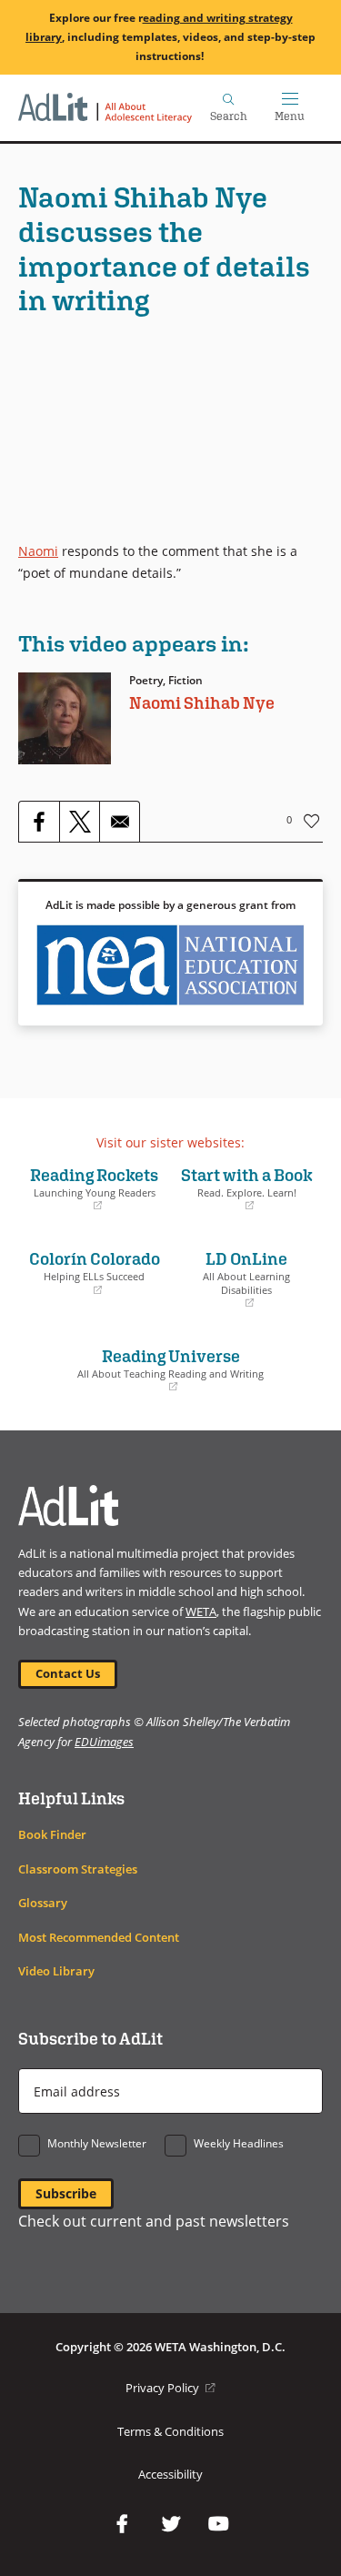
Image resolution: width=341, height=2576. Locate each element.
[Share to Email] (119, 822)
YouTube (219, 2524)
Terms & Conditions (170, 2432)
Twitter (171, 2524)
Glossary (43, 1903)
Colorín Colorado (94, 1272)
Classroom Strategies (78, 1869)
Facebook (123, 2524)
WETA (201, 1612)
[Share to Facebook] (39, 822)
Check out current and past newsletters (154, 2221)
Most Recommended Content (99, 1938)
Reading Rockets (93, 1188)
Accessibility (170, 2475)
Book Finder (52, 1835)
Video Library (56, 1971)
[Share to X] (79, 822)
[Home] (105, 108)
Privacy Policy (170, 2388)
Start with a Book (246, 1188)
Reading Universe (145, 1369)
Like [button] (312, 821)
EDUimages (104, 1742)
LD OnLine (236, 1279)
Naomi (38, 551)
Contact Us (68, 1674)
